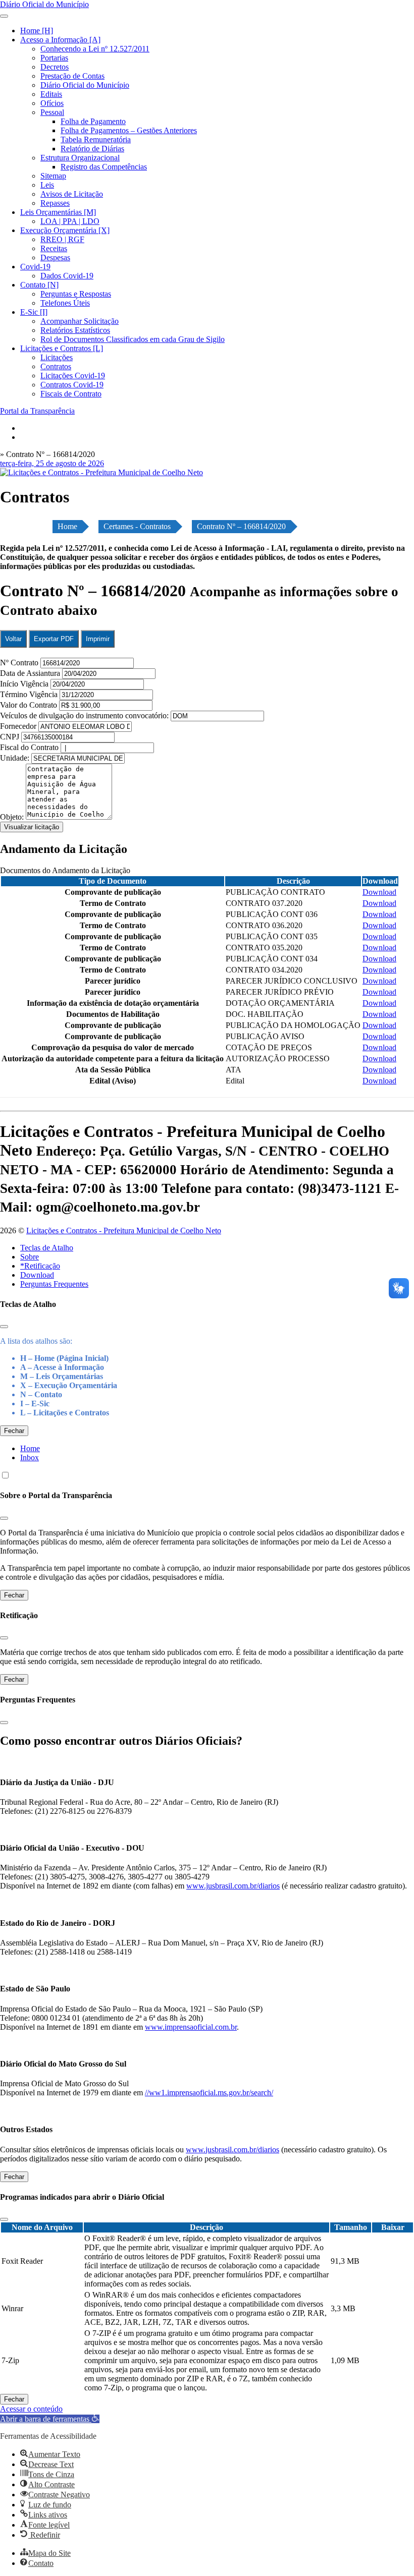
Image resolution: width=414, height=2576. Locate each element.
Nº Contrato (20, 663)
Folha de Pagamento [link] (93, 121)
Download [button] (379, 892)
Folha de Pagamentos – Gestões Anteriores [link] (129, 130)
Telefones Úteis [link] (65, 303)
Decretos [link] (55, 67)
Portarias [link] (54, 58)
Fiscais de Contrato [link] (71, 394)
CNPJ (11, 737)
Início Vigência (25, 684)
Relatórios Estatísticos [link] (75, 330)
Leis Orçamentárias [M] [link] (58, 212)
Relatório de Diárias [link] (92, 149)
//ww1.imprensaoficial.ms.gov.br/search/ (209, 2093)
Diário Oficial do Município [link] (85, 85)
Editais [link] (51, 94)
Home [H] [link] (37, 31)
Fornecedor (19, 726)
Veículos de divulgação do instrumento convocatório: (84, 715)
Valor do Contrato (30, 705)
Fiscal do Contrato (30, 747)
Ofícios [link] (52, 103)
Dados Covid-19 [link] (67, 276)
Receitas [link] (54, 248)
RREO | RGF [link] (62, 239)
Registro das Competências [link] (104, 167)
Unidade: (16, 758)
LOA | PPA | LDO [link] (70, 221)
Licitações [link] (57, 357)
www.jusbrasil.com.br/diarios (233, 1886)
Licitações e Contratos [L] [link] (62, 348)
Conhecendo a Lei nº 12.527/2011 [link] (95, 49)
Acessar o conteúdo (31, 2409)
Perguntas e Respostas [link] (76, 294)
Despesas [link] (55, 257)
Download (37, 1275)
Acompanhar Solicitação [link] (80, 321)
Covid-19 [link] (35, 267)
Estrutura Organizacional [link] (80, 158)
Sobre (30, 1257)
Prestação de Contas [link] (72, 76)
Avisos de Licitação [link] (72, 194)
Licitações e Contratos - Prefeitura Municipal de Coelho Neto (124, 1230)
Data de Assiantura (31, 673)
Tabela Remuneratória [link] (96, 139)
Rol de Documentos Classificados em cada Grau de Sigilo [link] (133, 339)
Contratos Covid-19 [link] (72, 385)
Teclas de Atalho (47, 1248)
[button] (50, 2419)
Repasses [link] (55, 203)
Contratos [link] (56, 366)
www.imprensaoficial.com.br (191, 2027)
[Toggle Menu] (4, 16)
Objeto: (13, 817)
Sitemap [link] (53, 176)
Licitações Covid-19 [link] (73, 376)
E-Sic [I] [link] (34, 312)
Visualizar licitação (32, 827)
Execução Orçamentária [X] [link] (65, 230)
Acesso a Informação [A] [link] (60, 40)
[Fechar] (4, 1327)
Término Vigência (30, 694)
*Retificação (40, 1266)
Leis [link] (47, 185)
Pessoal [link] (52, 112)
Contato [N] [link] (39, 285)
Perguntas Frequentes (54, 1284)
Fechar (14, 1431)
